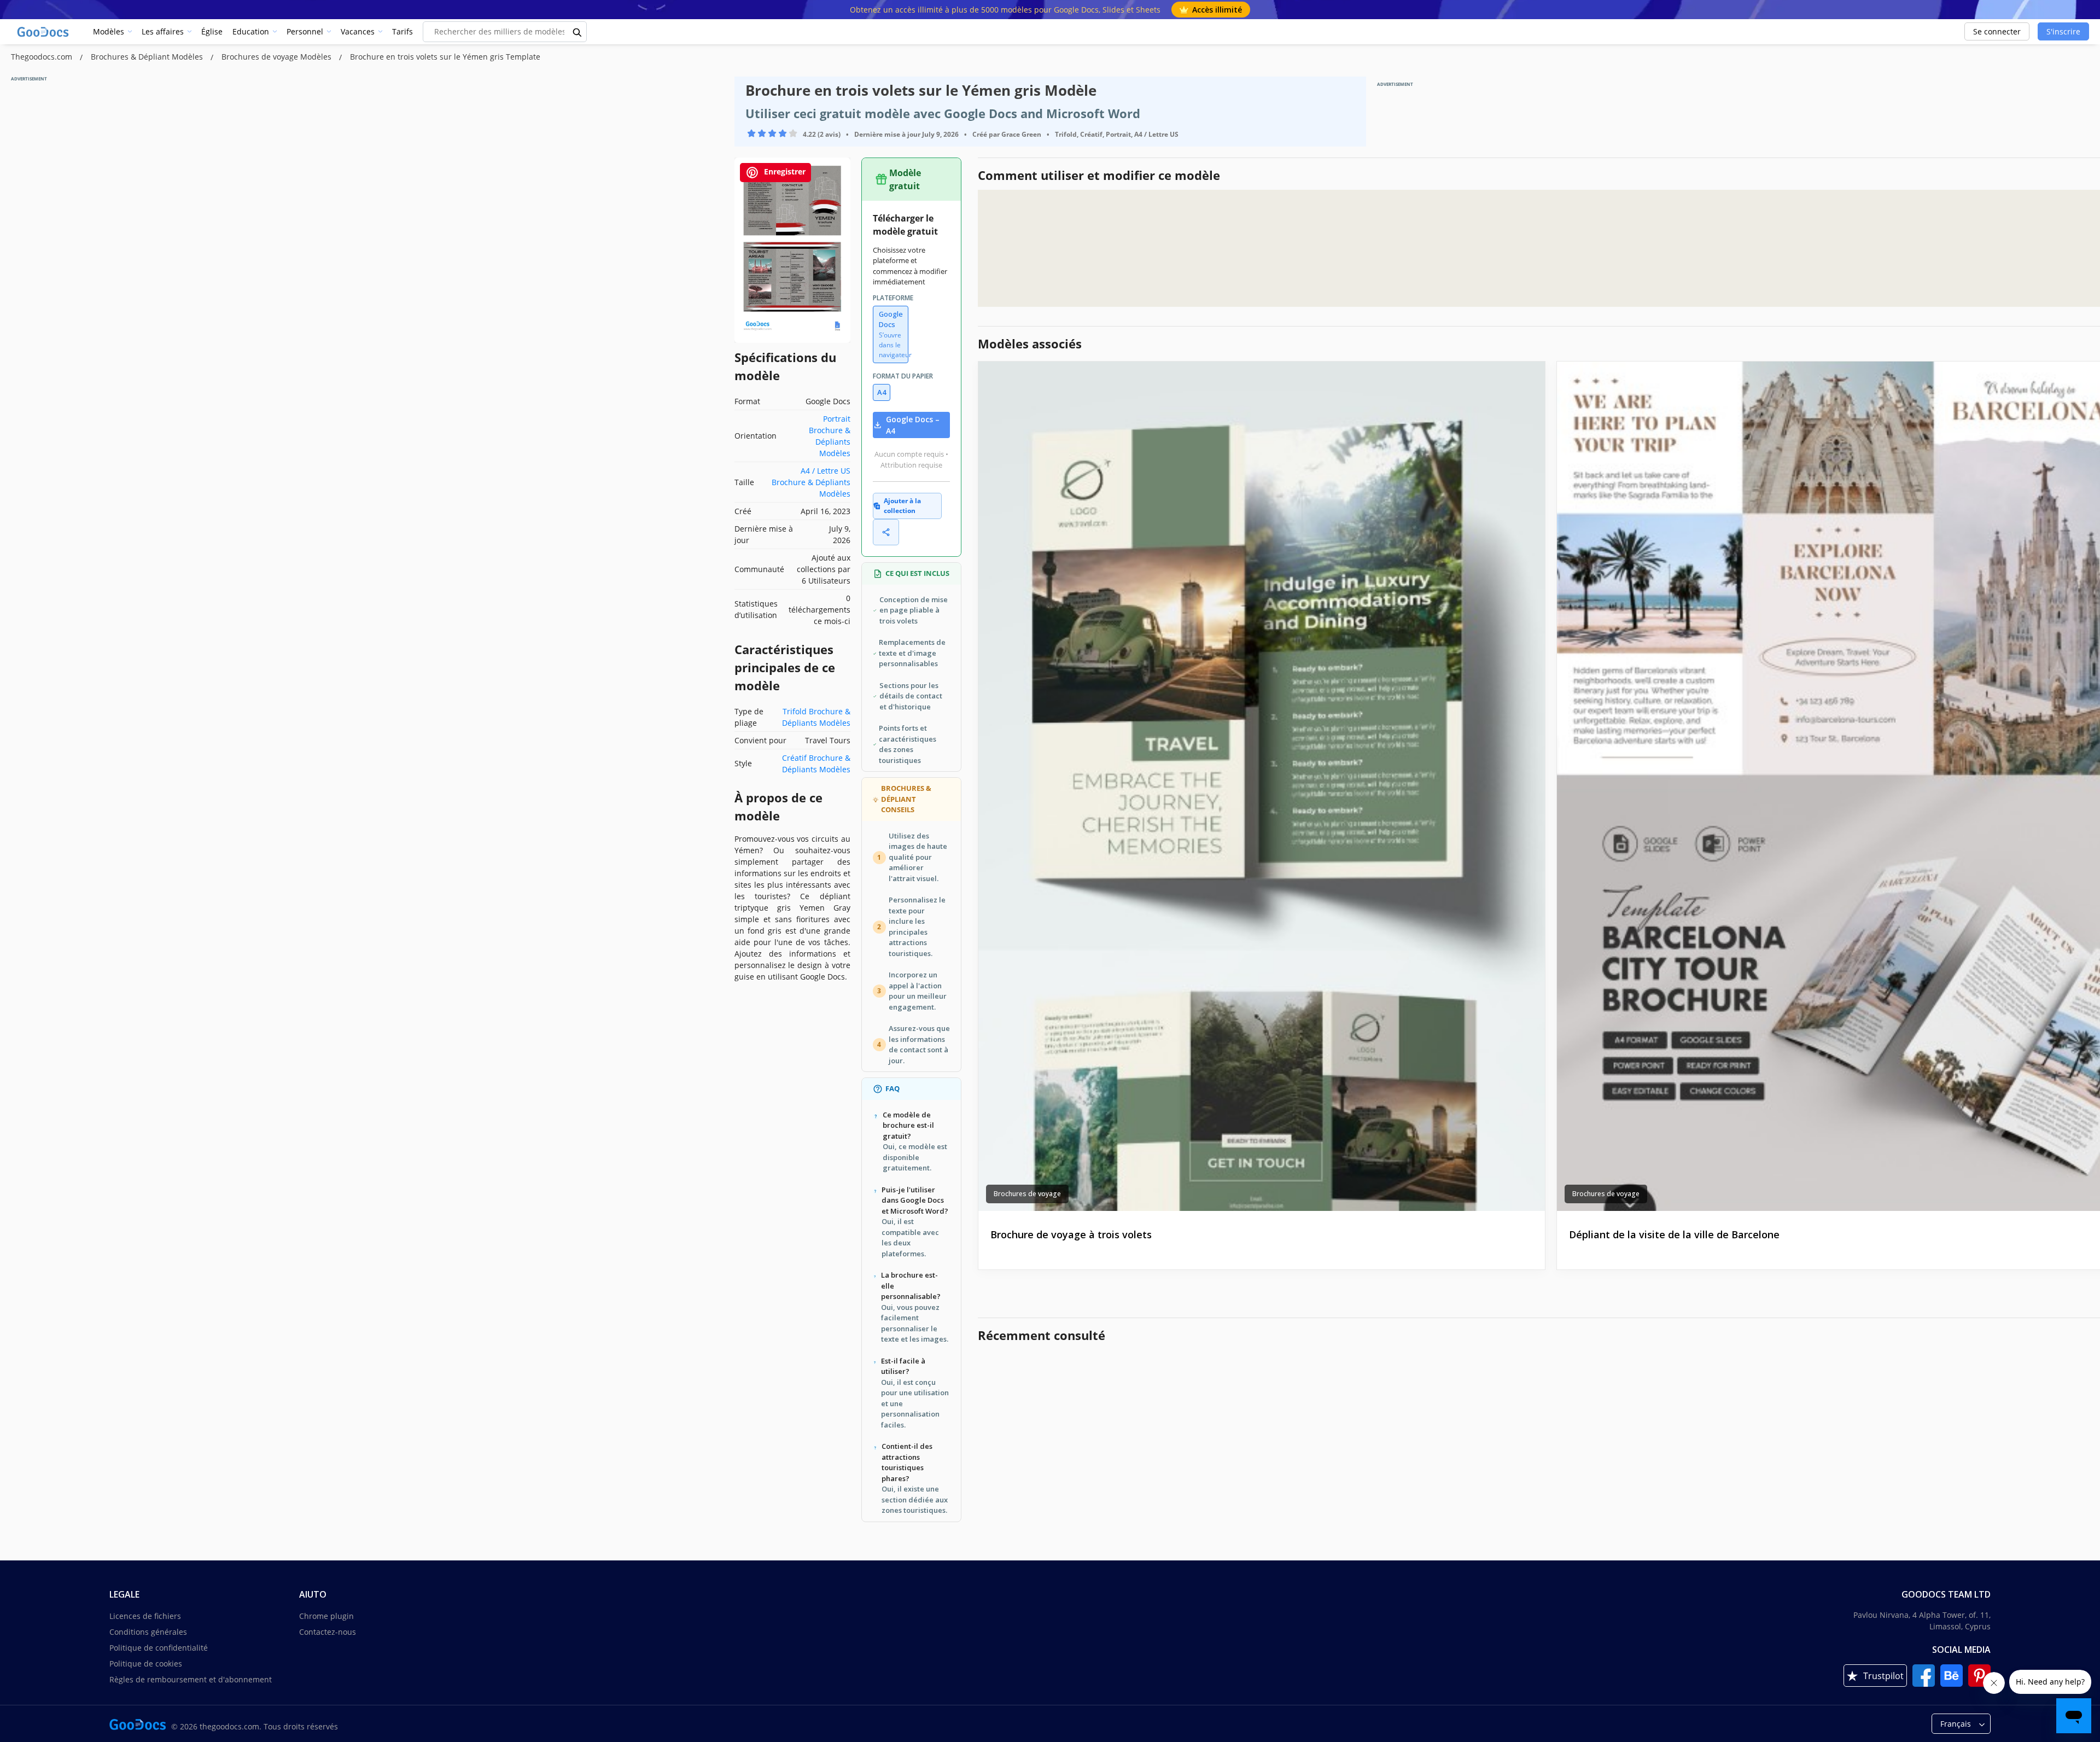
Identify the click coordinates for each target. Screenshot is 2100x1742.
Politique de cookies (146, 1664)
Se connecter (1997, 31)
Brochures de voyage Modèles (278, 57)
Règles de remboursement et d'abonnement (191, 1679)
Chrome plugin (326, 1616)
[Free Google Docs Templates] (44, 32)
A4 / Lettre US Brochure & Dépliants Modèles (811, 482)
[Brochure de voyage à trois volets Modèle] (1262, 786)
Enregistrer (784, 171)
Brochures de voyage (1027, 1194)
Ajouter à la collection (902, 506)
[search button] (577, 32)
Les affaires (163, 31)
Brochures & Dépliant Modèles (148, 57)
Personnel (305, 31)
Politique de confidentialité (159, 1648)
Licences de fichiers (145, 1616)
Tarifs (402, 31)
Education (251, 31)
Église (212, 31)
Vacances (358, 31)
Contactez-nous (328, 1632)
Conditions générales (148, 1632)
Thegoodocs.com (43, 57)
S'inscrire (2063, 31)
